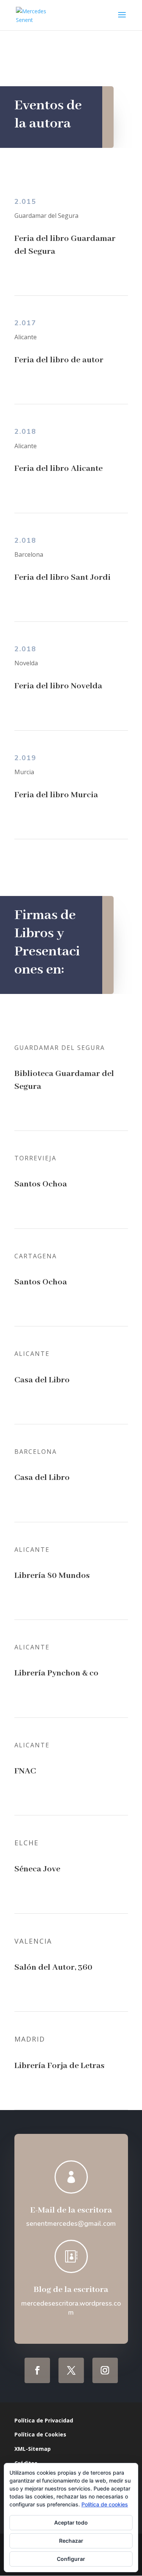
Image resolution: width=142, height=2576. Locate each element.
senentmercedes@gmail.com (71, 2224)
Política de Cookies (40, 2434)
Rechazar (71, 2541)
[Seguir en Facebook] (37, 2370)
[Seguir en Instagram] (105, 2370)
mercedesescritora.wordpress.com (71, 2308)
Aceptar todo (71, 2522)
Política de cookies (105, 2504)
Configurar (71, 2559)
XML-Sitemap (33, 2449)
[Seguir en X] (71, 2370)
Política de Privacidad (44, 2420)
